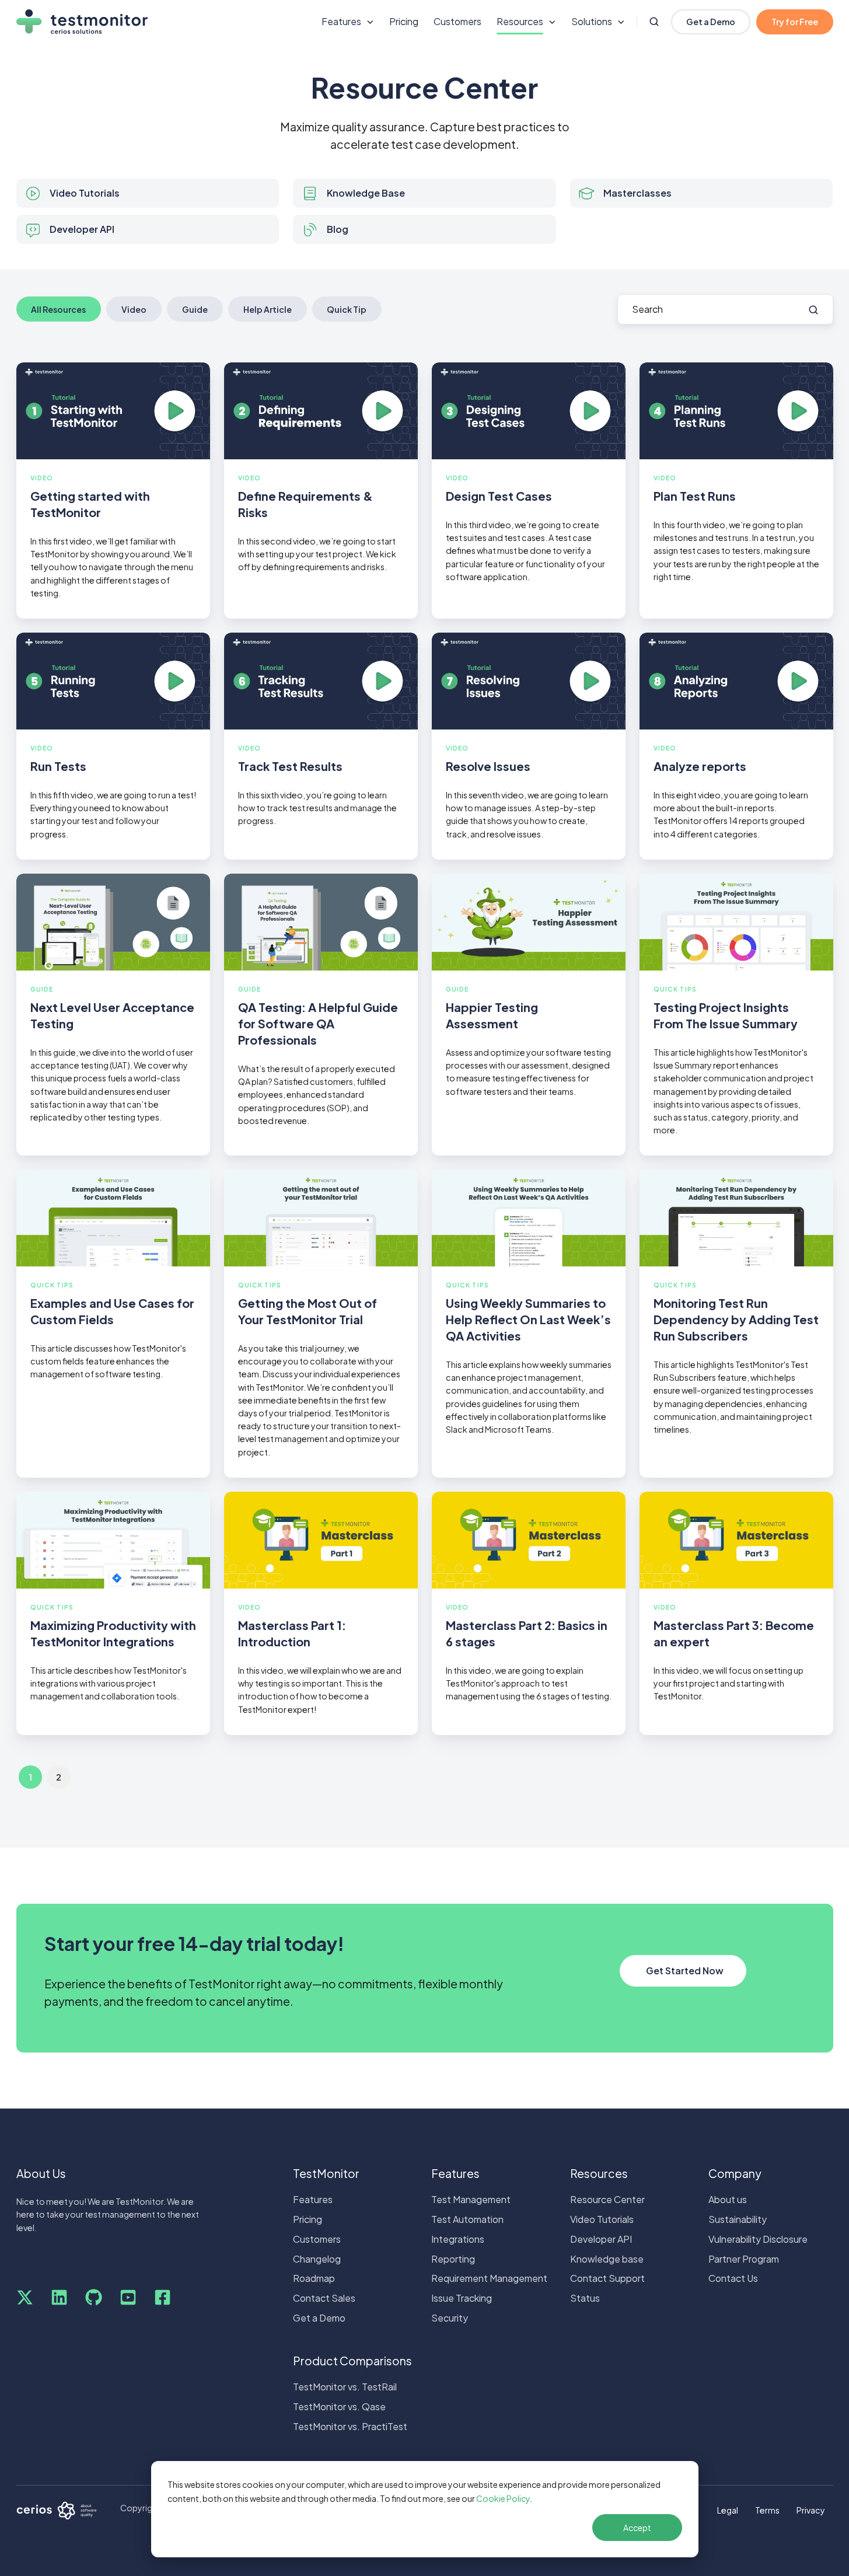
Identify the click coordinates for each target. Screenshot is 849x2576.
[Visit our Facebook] (163, 2297)
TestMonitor (326, 2173)
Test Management (471, 2199)
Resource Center (607, 2199)
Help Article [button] (268, 309)
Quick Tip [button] (347, 309)
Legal (728, 2510)
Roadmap (314, 2278)
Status (585, 2298)
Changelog (317, 2259)
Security (450, 2318)
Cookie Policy (503, 2498)
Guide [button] (195, 309)
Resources (599, 2173)
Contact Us (733, 2278)
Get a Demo (711, 22)
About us (728, 2199)
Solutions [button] (592, 21)
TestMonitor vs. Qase (339, 2406)
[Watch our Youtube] (128, 2297)
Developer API (601, 2239)
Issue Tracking (462, 2298)
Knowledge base (607, 2259)
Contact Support (607, 2278)
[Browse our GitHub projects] (94, 2297)
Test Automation (467, 2219)
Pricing (404, 21)
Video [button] (134, 309)
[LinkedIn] (59, 2297)
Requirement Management (489, 2278)
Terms (767, 2510)
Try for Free (795, 22)
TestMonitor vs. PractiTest (350, 2426)
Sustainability (738, 2219)
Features (313, 2199)
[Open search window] (654, 22)
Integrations (458, 2239)
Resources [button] (520, 21)
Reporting (453, 2259)
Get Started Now (685, 1971)
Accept (637, 2528)
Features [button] (341, 21)
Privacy (811, 2510)
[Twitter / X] (25, 2297)
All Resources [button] (58, 309)
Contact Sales (324, 2298)
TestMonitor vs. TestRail (345, 2387)
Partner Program (744, 2259)
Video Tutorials (602, 2219)
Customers (457, 21)
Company (735, 2173)
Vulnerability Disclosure (758, 2239)
